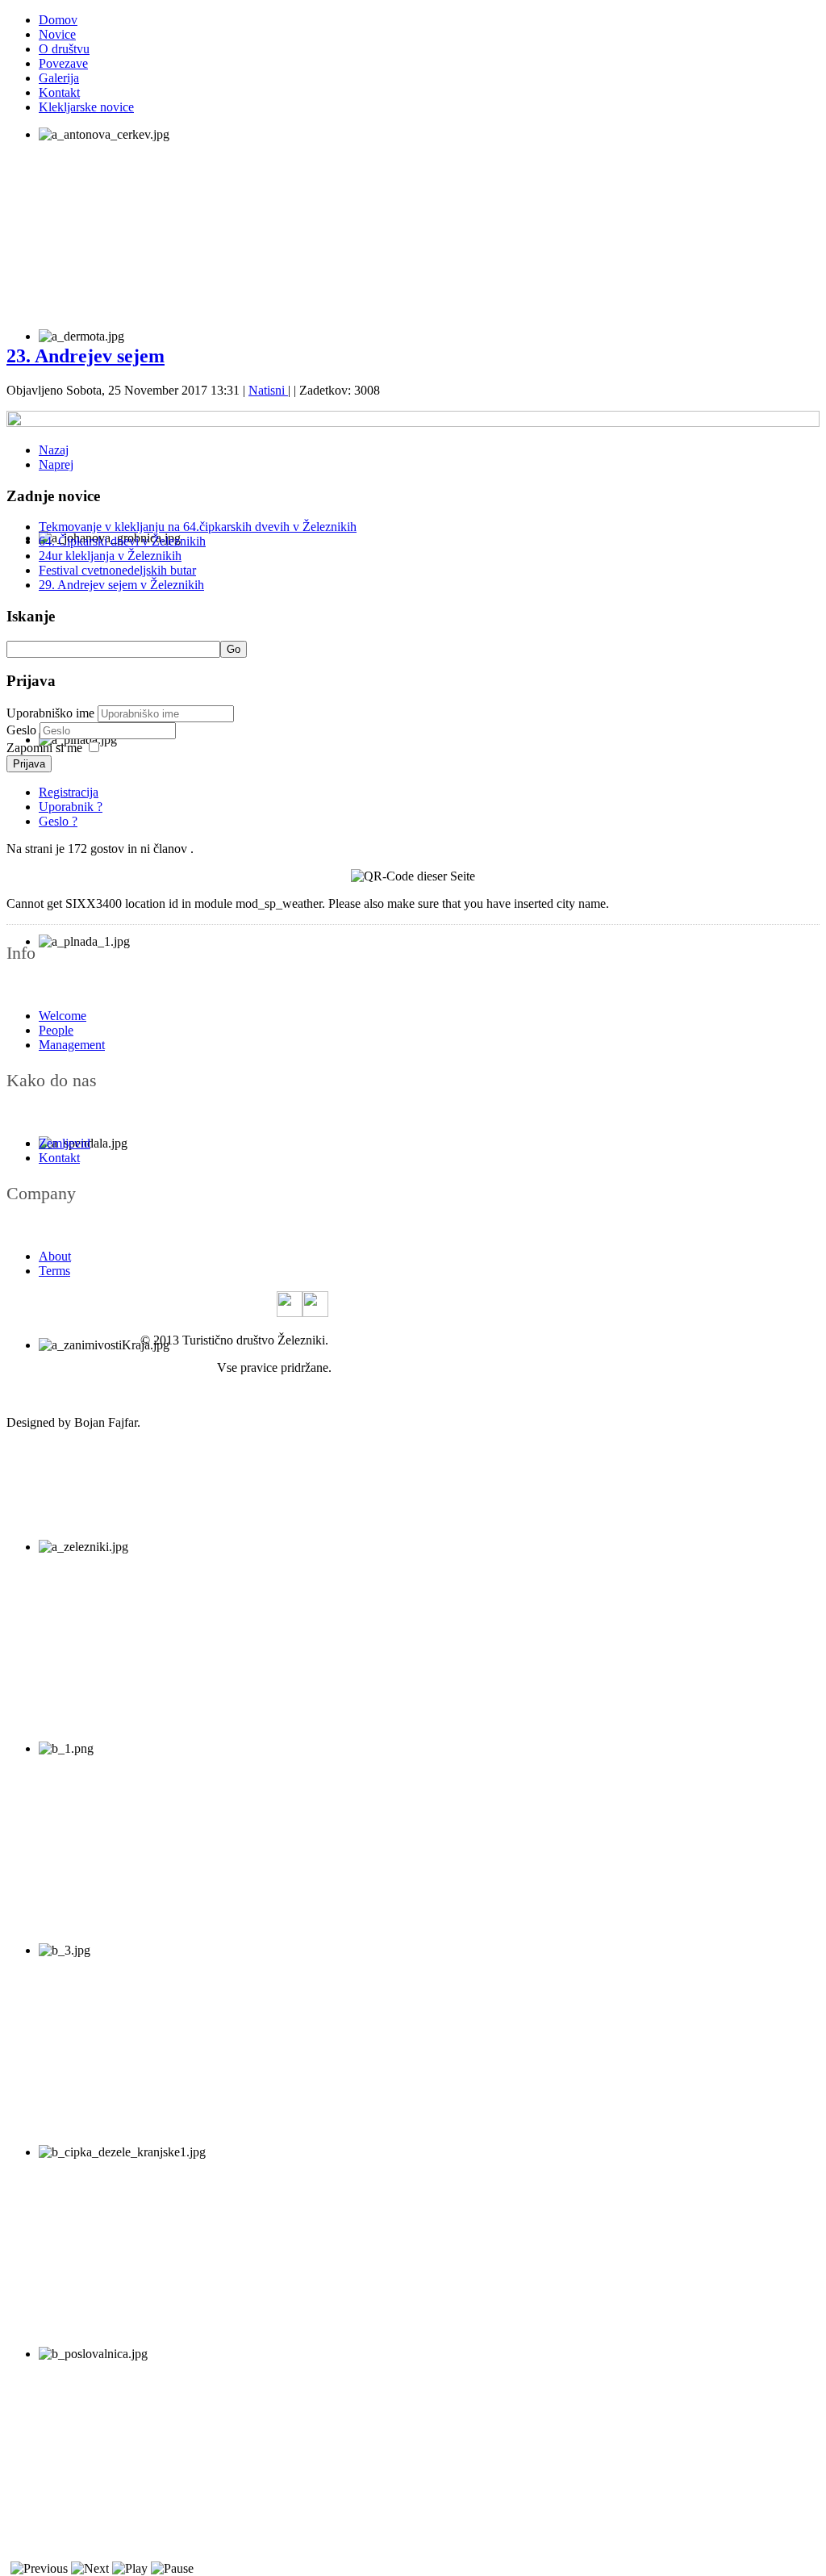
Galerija (59, 78)
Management (72, 1045)
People (56, 1030)
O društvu (64, 49)
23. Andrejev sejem (86, 356)
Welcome (63, 1016)
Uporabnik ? (71, 807)
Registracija (69, 792)
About (55, 1256)
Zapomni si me (44, 748)
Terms (54, 1271)
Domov (58, 20)
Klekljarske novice (86, 107)
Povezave (63, 63)
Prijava (29, 764)
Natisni (268, 390)
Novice (57, 34)
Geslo (23, 730)
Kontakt (59, 92)
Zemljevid (65, 1143)
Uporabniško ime (50, 713)
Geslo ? (58, 821)
